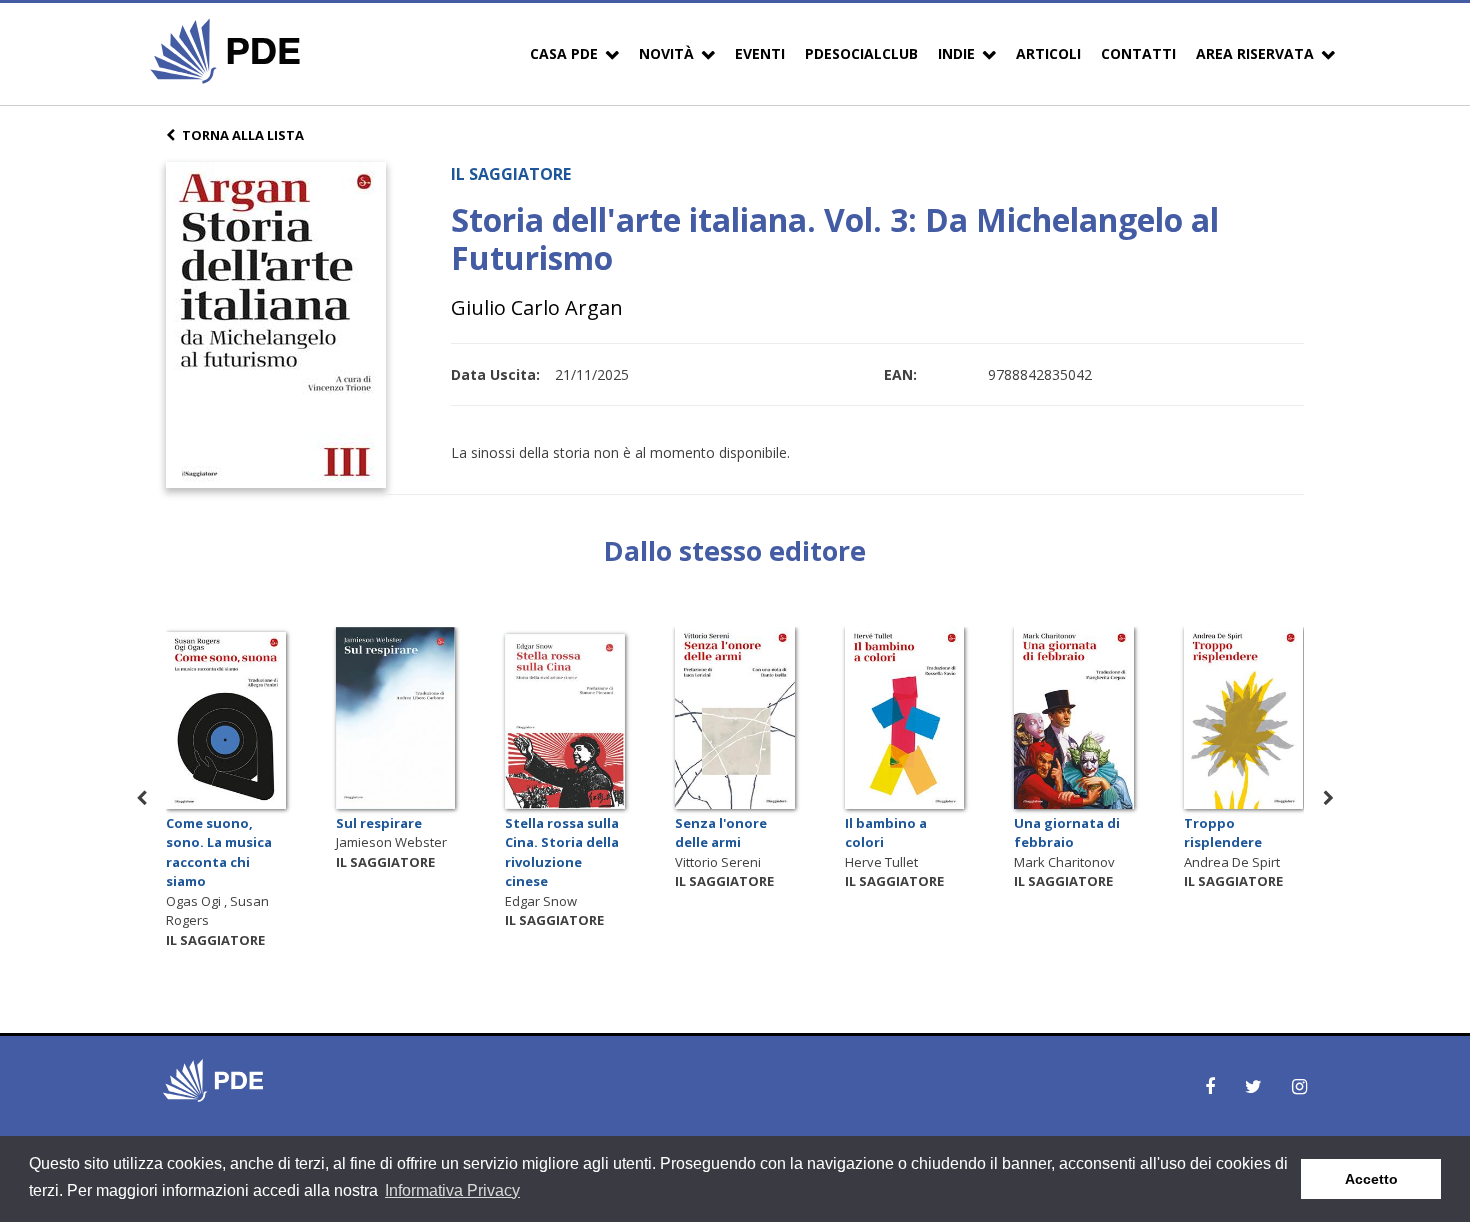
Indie (956, 53)
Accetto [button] (1371, 1179)
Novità (666, 53)
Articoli (1048, 53)
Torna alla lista (243, 135)
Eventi (760, 53)
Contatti (1138, 53)
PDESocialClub (861, 53)
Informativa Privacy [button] (452, 1190)
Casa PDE (564, 53)
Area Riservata (1255, 53)
